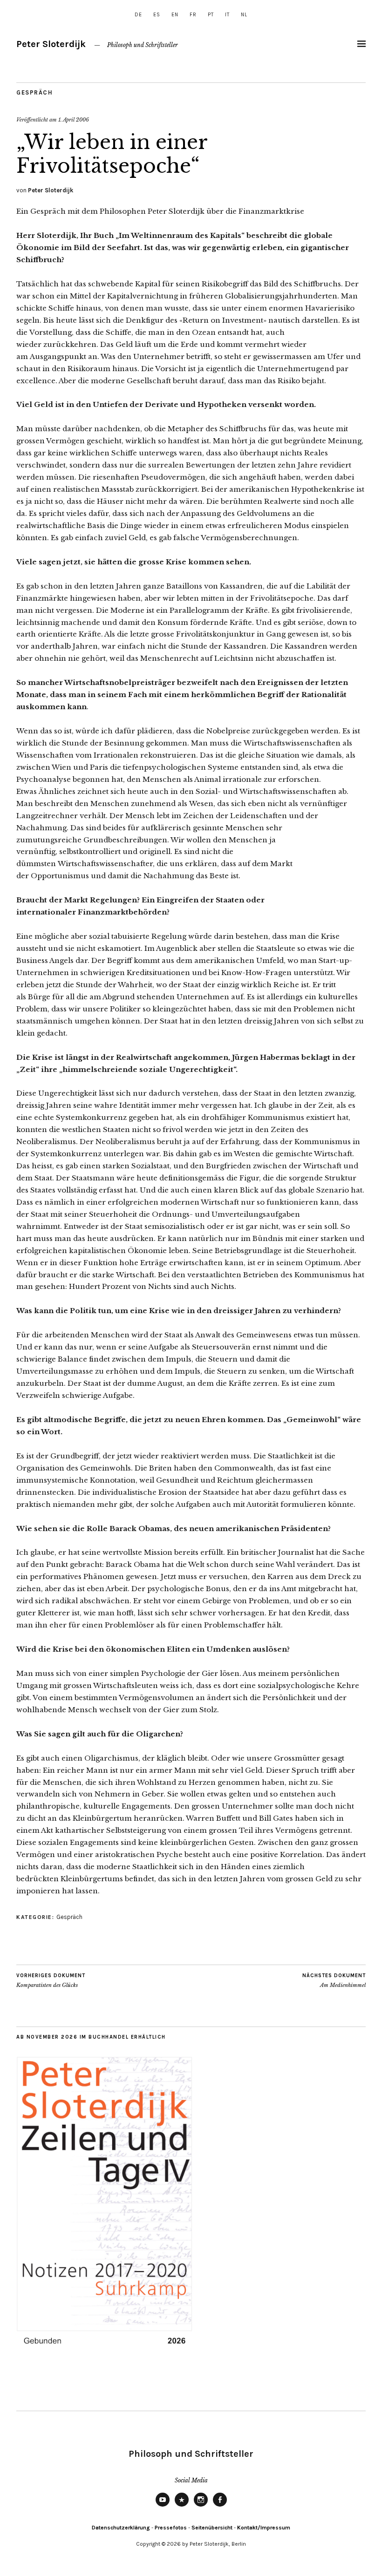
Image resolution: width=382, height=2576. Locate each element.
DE (138, 15)
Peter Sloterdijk (51, 44)
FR (193, 15)
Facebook (220, 2506)
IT (227, 15)
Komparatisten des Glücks (51, 1981)
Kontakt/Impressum (264, 2528)
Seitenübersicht (212, 2528)
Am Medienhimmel (334, 1981)
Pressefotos (171, 2528)
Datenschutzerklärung (121, 2528)
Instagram (201, 2506)
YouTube (163, 2506)
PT (211, 15)
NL (244, 15)
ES (157, 15)
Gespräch (34, 92)
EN (175, 15)
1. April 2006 (74, 120)
